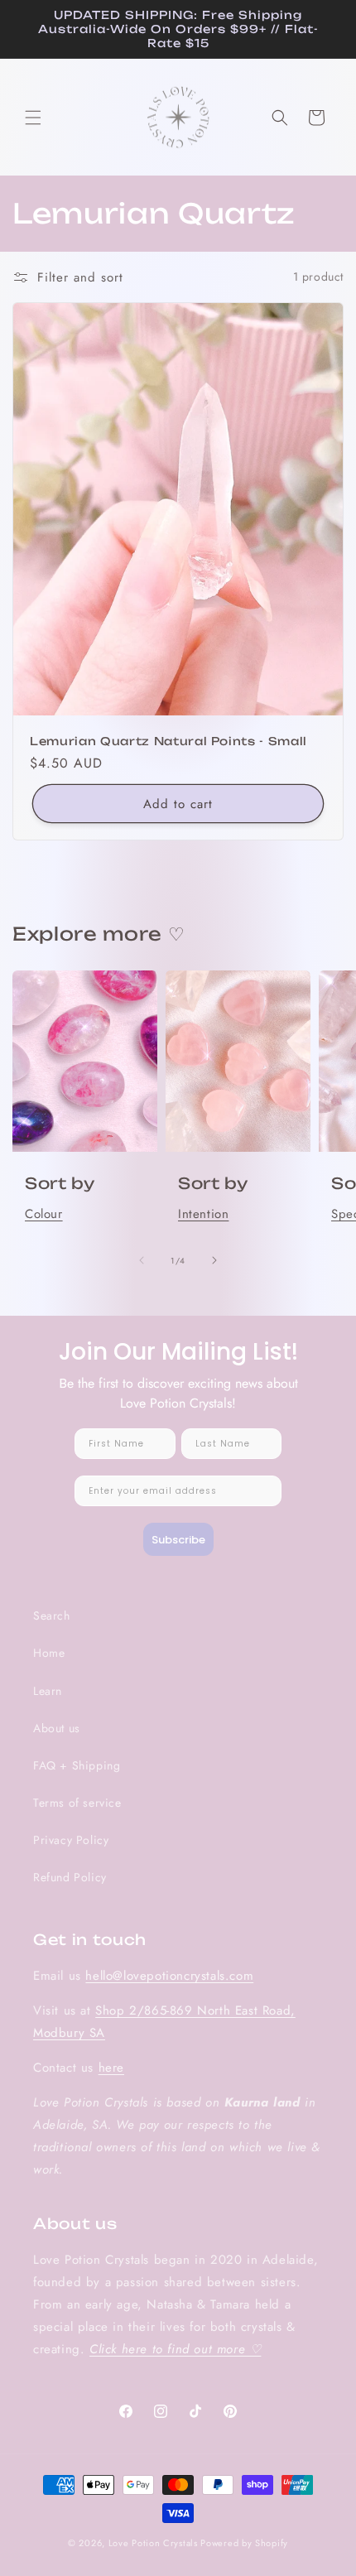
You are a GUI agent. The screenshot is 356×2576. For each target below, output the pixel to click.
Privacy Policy (71, 1840)
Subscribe (178, 1540)
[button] (33, 118)
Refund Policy (70, 1877)
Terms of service (77, 1803)
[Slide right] (214, 1260)
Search (52, 1615)
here (111, 2068)
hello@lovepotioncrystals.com (169, 1976)
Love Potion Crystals (153, 2543)
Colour (44, 1214)
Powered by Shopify (244, 2543)
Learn (48, 1691)
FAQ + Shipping (77, 1765)
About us (57, 1728)
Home (49, 1653)
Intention (203, 1214)
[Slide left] (142, 1260)
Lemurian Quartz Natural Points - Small (168, 740)
